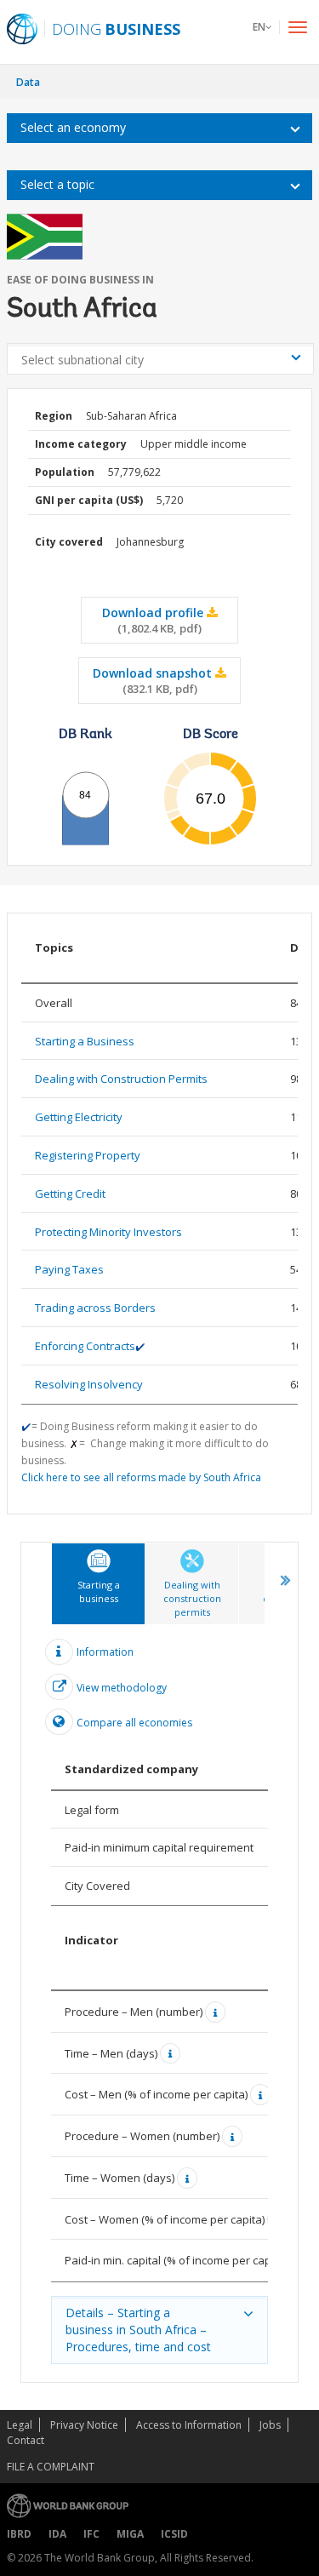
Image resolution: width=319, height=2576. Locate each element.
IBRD (19, 2534)
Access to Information (189, 2425)
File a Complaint (51, 2467)
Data (28, 82)
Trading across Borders (95, 1308)
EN (259, 27)
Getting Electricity (79, 1117)
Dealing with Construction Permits (121, 1079)
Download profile (154, 620)
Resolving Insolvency (89, 1384)
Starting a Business (85, 1041)
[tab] (98, 1584)
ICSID (174, 2534)
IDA (57, 2534)
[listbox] (159, 128)
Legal (20, 2425)
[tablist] (159, 1962)
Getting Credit (70, 1194)
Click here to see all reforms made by (141, 1477)
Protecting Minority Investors (108, 1232)
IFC (91, 2534)
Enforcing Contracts (85, 1346)
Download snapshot (154, 681)
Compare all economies (134, 1723)
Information (105, 1651)
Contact (26, 2440)
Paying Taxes (69, 1269)
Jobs (270, 2425)
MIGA (130, 2534)
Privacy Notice (84, 2425)
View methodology (122, 1688)
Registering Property (88, 1155)
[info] (217, 2012)
